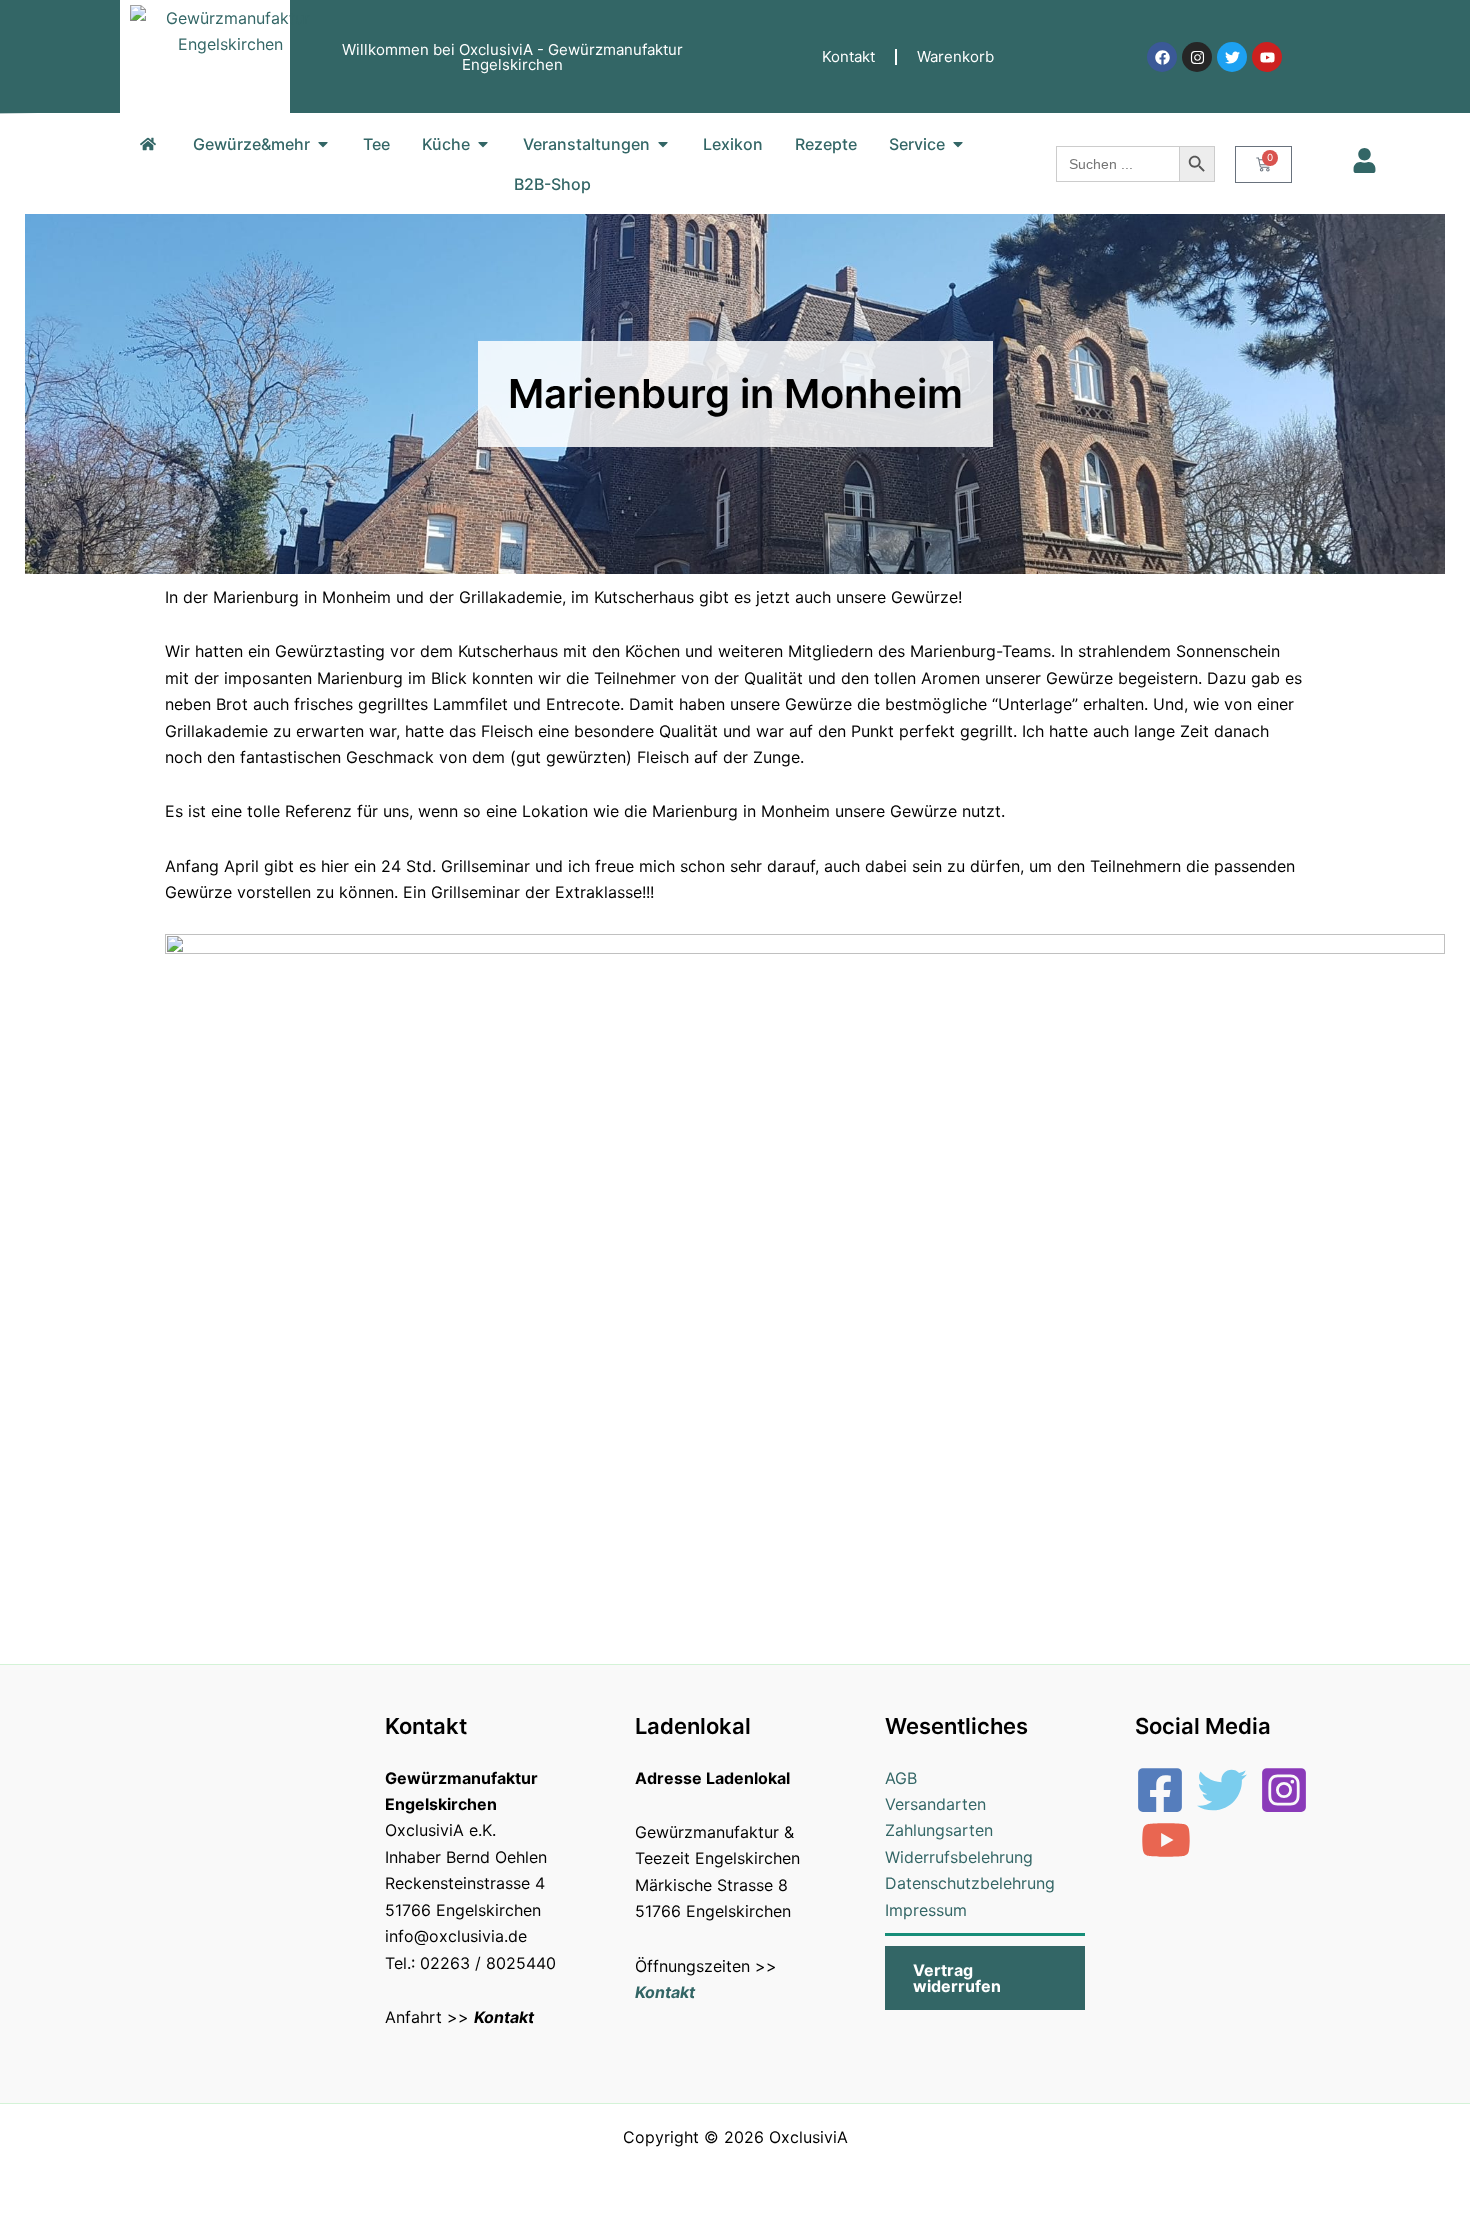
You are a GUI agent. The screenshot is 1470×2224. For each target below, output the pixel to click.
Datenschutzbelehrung (970, 1883)
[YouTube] (1166, 1840)
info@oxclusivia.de (456, 1936)
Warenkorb (955, 56)
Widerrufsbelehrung (959, 1857)
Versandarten (935, 1804)
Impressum (926, 1910)
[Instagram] (1284, 1790)
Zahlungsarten (939, 1830)
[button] (985, 1978)
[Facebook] (1160, 1790)
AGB (901, 1778)
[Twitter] (1222, 1790)
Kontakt (848, 56)
